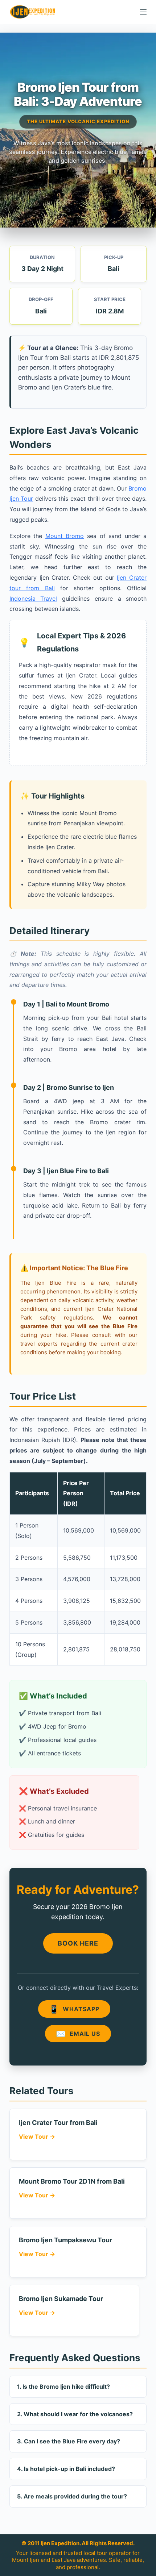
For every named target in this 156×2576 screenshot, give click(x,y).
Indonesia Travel (33, 599)
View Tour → (37, 2137)
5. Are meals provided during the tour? (72, 2496)
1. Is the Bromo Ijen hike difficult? (63, 2387)
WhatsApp (74, 2009)
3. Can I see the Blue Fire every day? (69, 2441)
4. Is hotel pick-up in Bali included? (66, 2469)
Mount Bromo (65, 536)
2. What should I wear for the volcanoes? (75, 2414)
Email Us (78, 2034)
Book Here (78, 1943)
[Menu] (143, 12)
